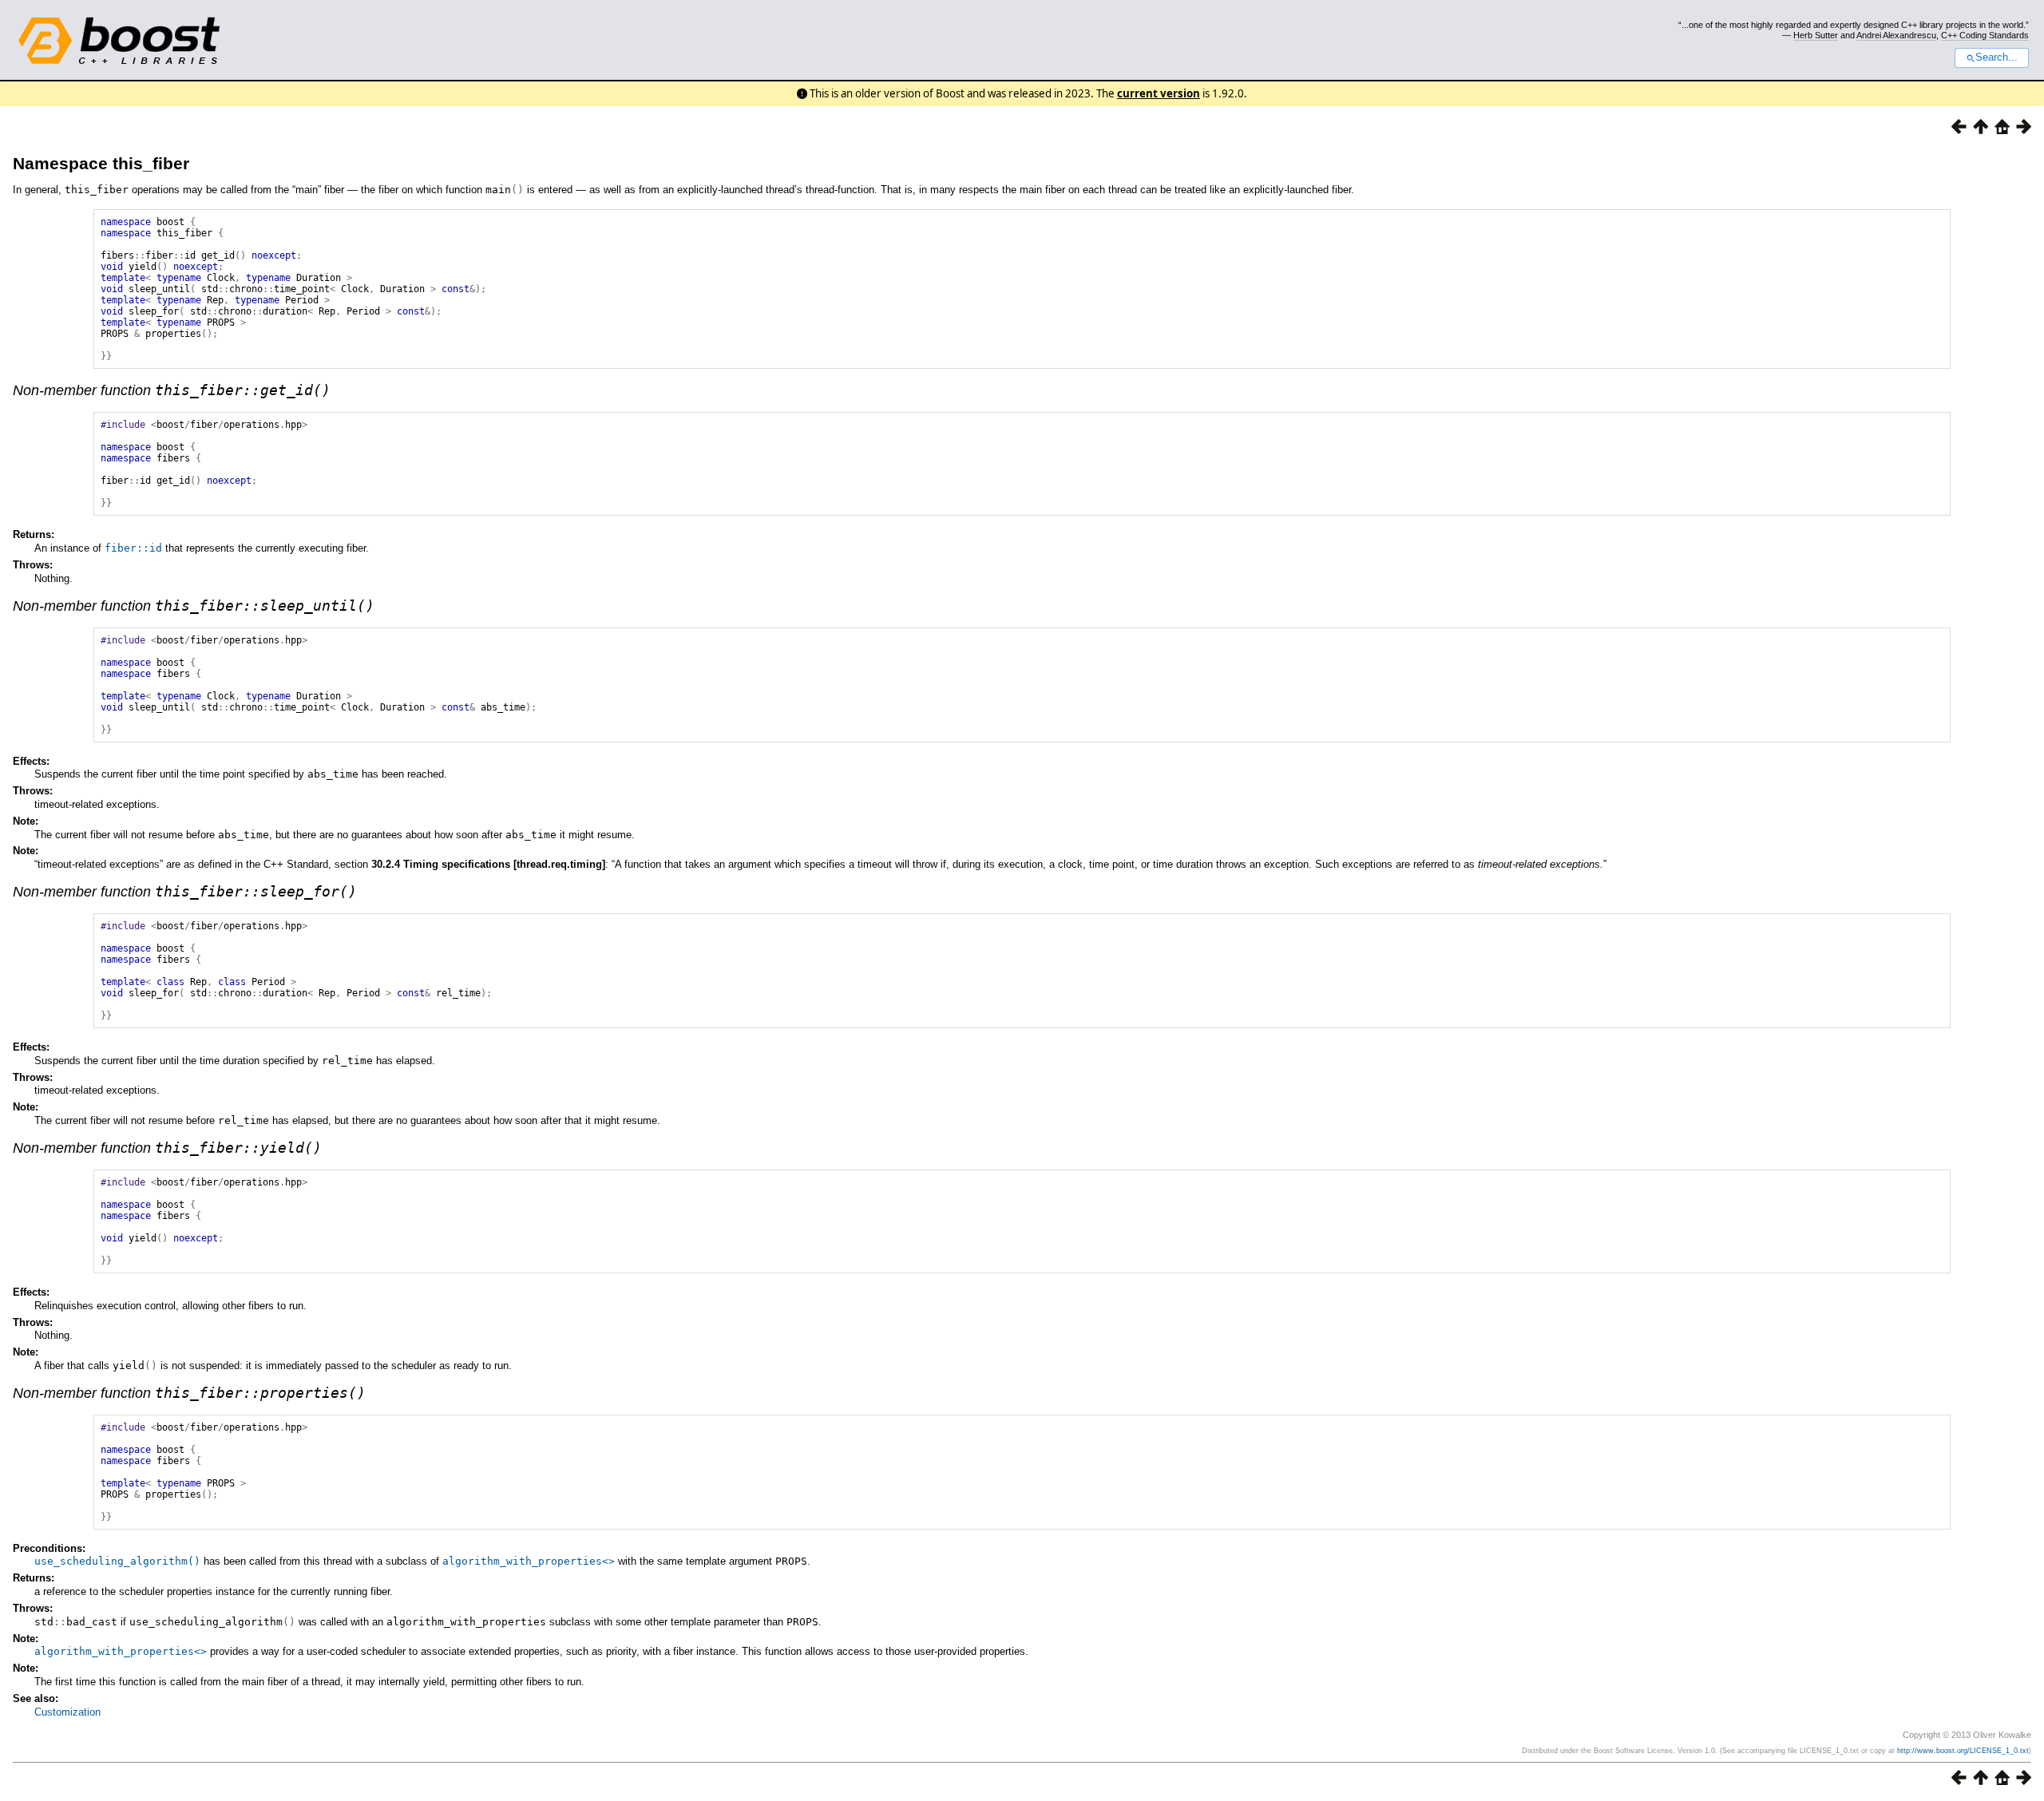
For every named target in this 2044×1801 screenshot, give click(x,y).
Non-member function (172, 390)
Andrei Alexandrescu (1896, 35)
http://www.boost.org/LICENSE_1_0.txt (1963, 1751)
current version (1159, 93)
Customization (67, 1712)
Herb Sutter (1816, 35)
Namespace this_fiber (101, 163)
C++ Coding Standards (1985, 35)
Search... (1996, 57)
